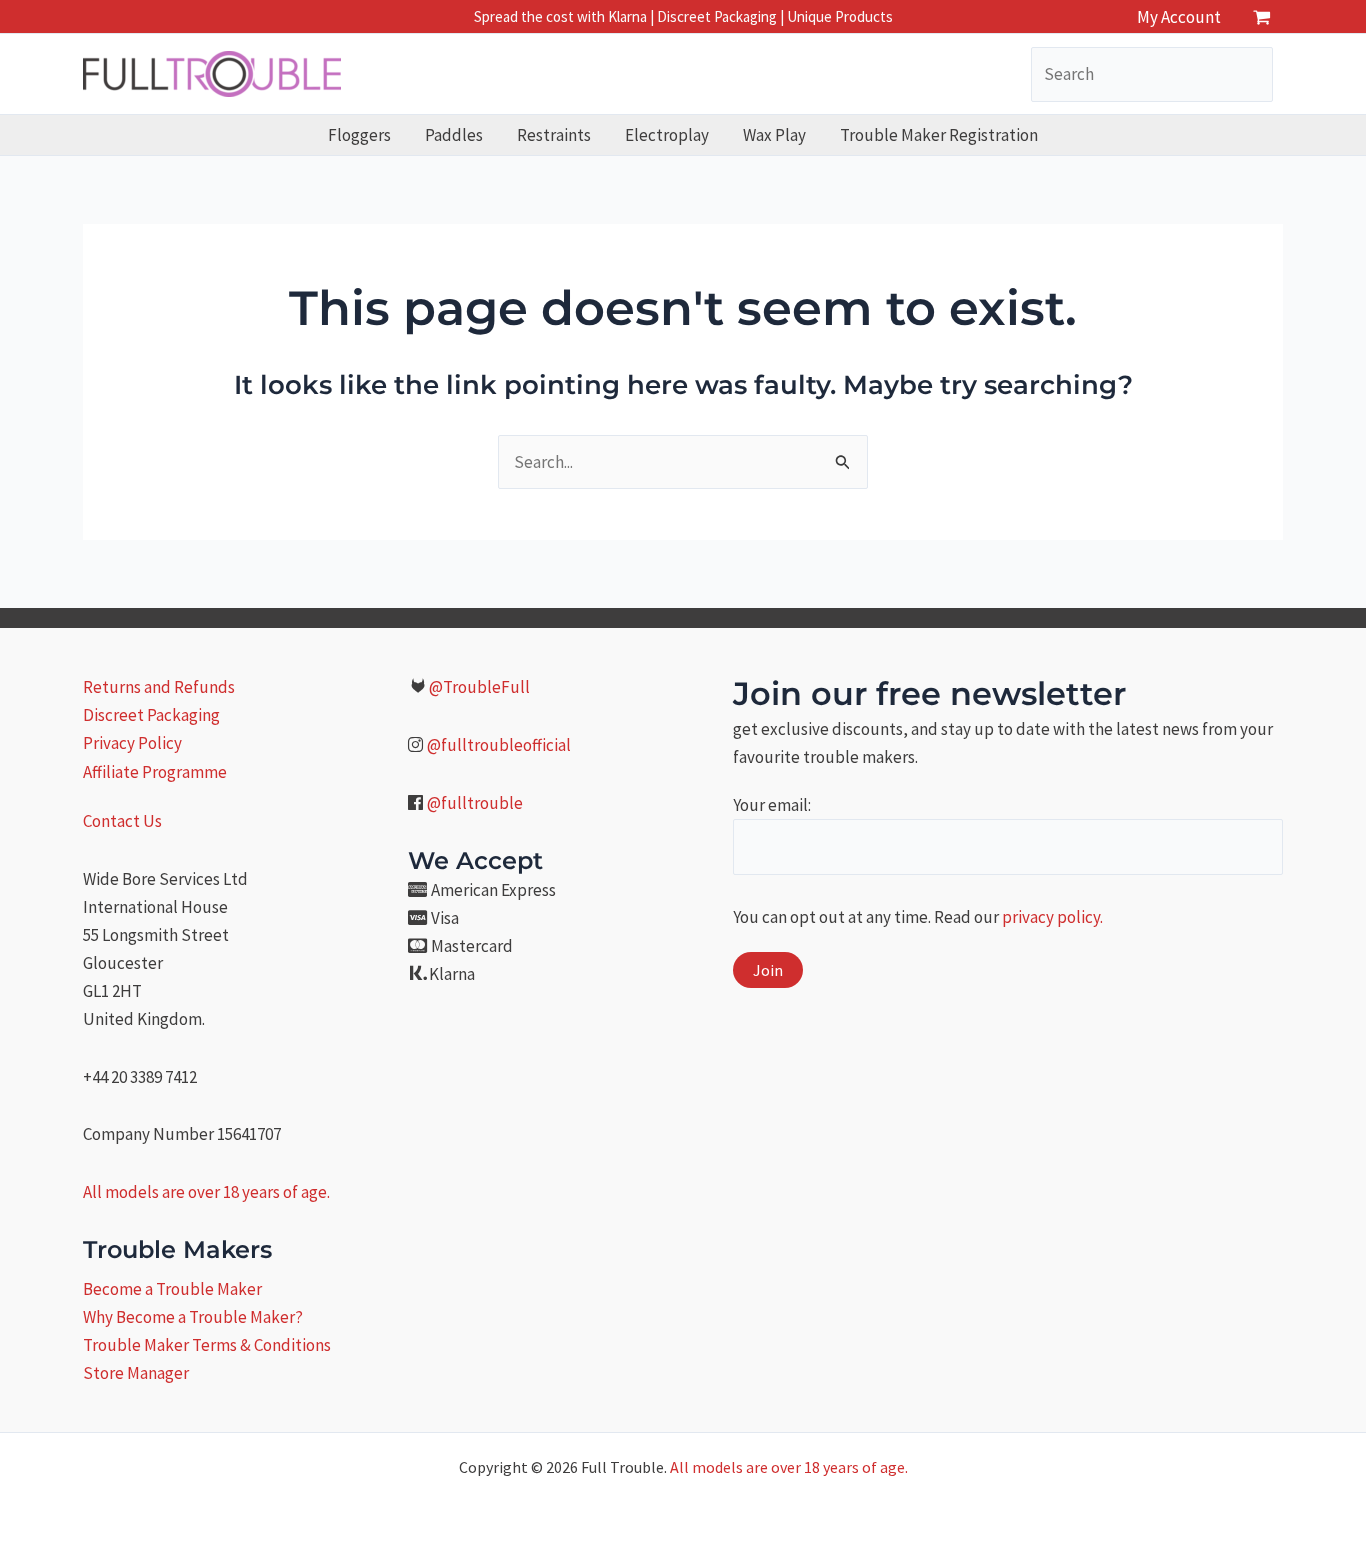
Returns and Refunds (159, 687)
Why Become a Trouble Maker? (193, 1317)
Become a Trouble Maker (172, 1289)
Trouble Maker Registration (939, 135)
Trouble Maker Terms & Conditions (207, 1345)
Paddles (454, 135)
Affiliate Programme (155, 772)
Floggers (359, 135)
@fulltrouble (475, 803)
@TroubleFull (479, 687)
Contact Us (122, 821)
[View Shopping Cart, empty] (1262, 16)
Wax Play (774, 135)
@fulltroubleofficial (499, 745)
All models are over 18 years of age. (206, 1192)
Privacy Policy (132, 743)
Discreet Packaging (151, 715)
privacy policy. (1052, 917)
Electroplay (667, 135)
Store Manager (136, 1373)
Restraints (554, 135)
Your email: (772, 805)
